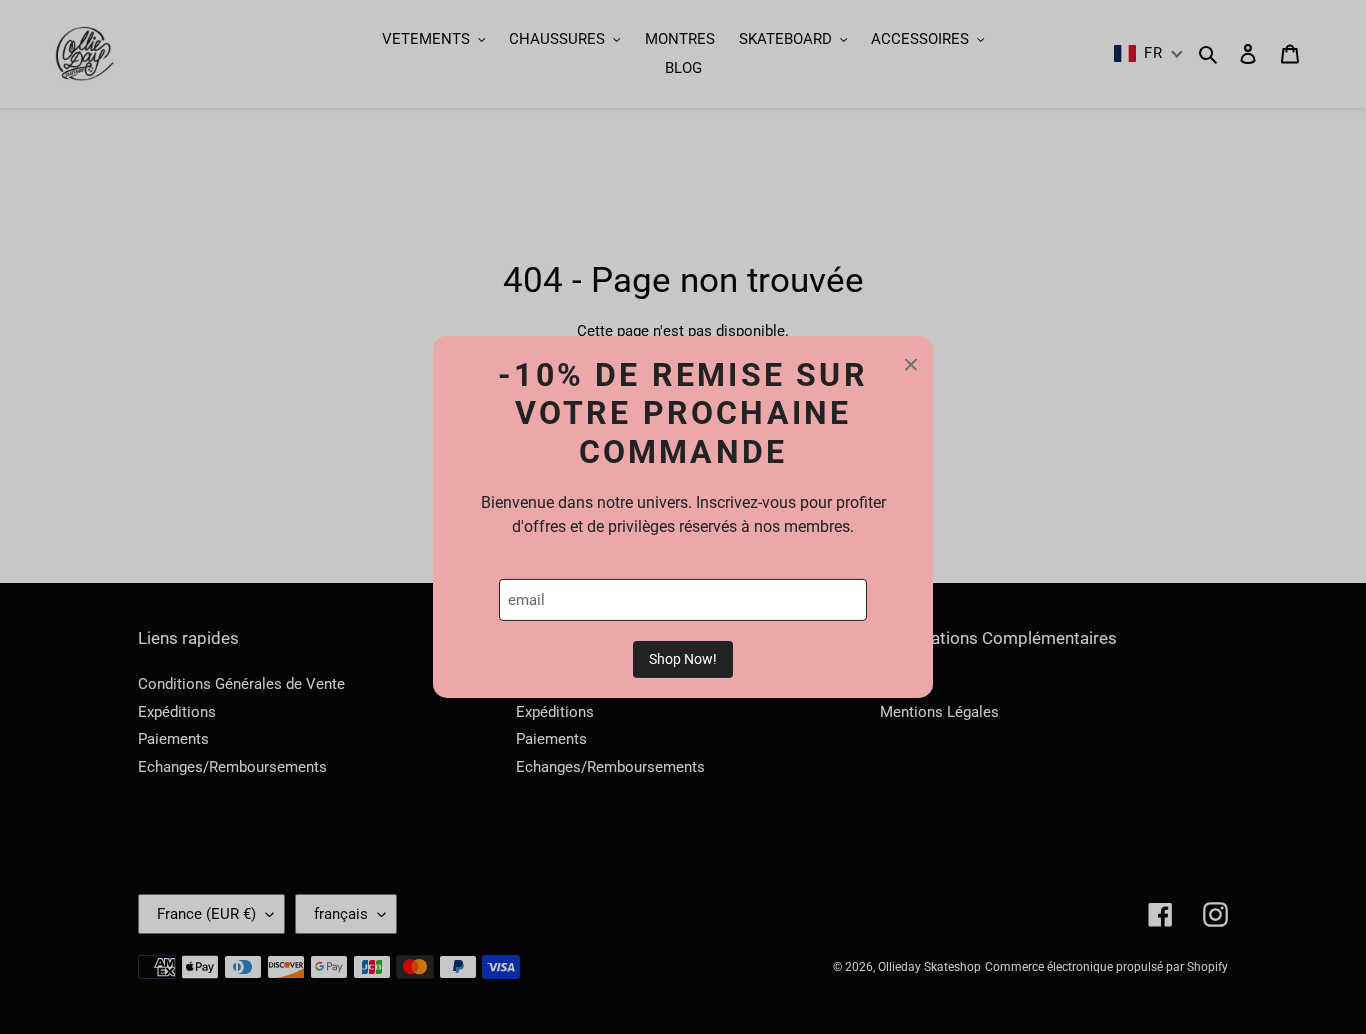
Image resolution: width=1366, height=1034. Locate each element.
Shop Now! (683, 659)
